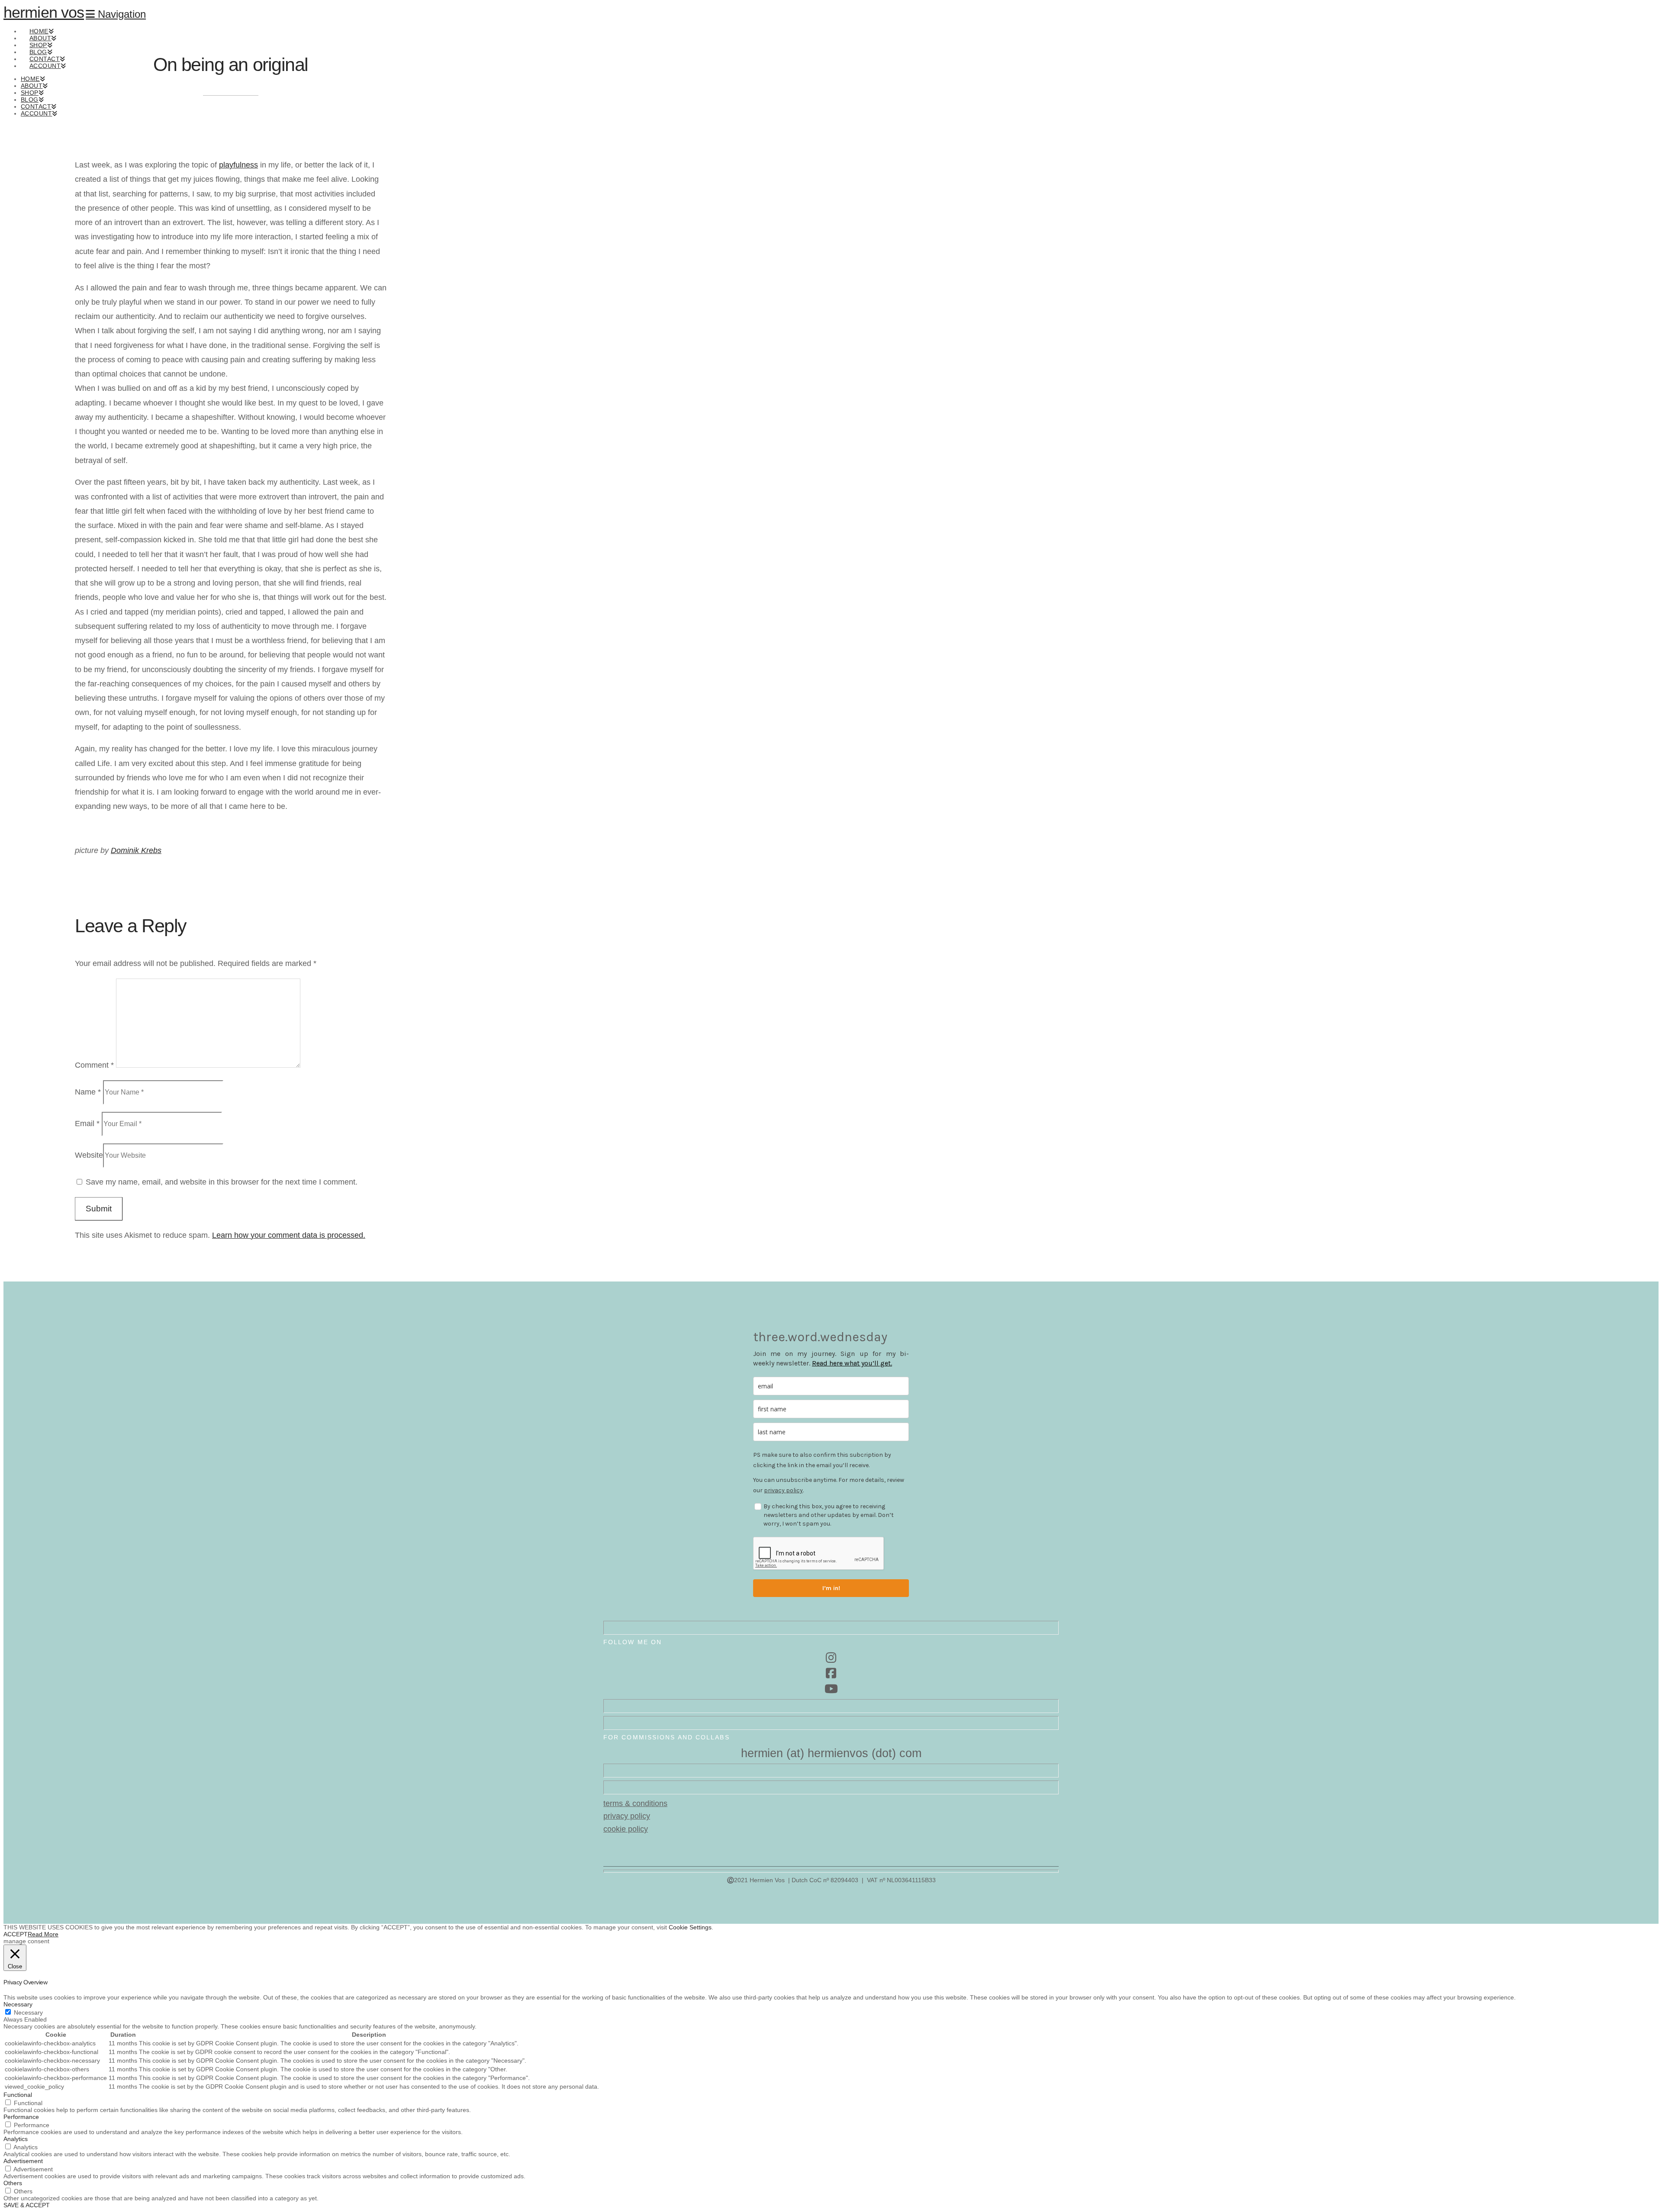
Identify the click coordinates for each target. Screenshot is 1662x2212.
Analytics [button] (16, 2139)
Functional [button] (18, 2095)
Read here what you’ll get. (852, 1363)
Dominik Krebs (136, 850)
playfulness (238, 165)
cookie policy (626, 1829)
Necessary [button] (18, 2004)
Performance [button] (21, 2117)
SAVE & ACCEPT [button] (27, 2205)
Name (88, 1092)
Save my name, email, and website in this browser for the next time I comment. (222, 1182)
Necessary (28, 2012)
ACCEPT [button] (16, 1934)
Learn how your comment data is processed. (289, 1235)
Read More (43, 1934)
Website (89, 1155)
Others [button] (13, 2183)
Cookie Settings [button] (690, 1927)
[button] (116, 14)
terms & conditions (635, 1803)
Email (87, 1124)
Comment (94, 1065)
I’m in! (831, 1588)
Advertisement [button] (23, 2161)
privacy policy (783, 1490)
